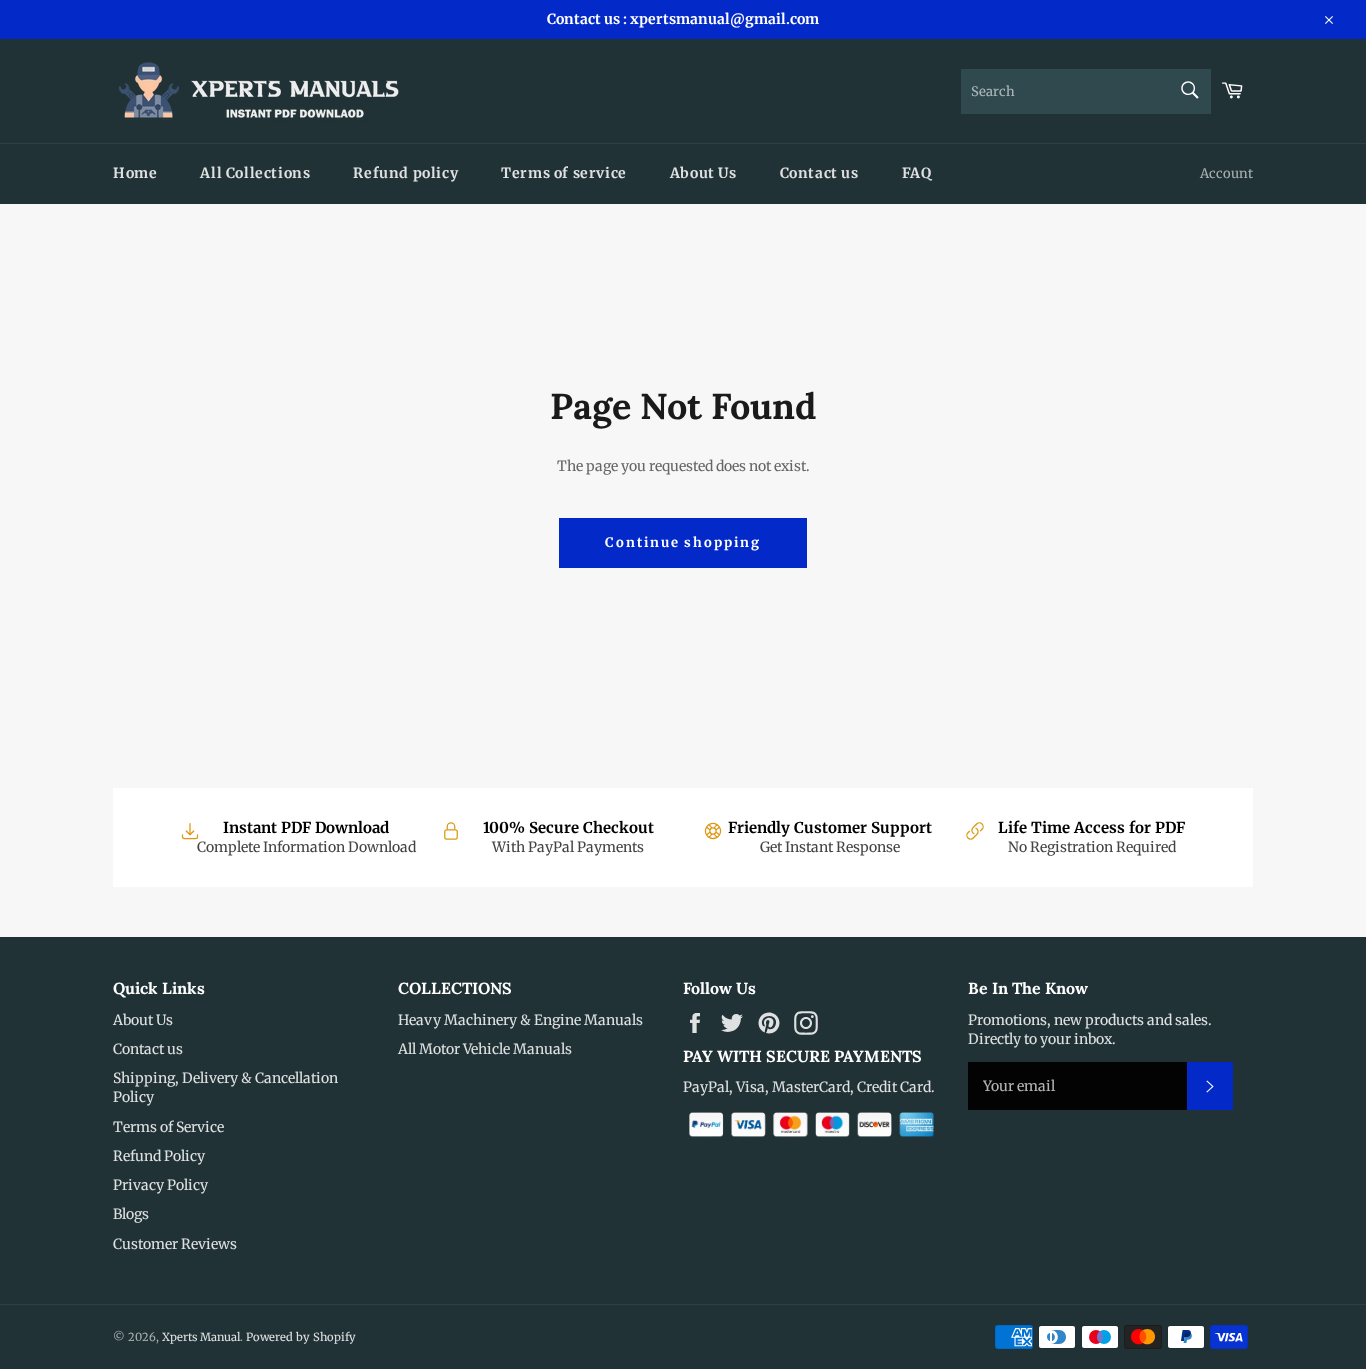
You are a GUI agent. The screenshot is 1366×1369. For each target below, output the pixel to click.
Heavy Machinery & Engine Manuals (520, 1020)
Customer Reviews (175, 1244)
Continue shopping (683, 542)
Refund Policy (159, 1156)
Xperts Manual (201, 1337)
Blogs (131, 1214)
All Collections (255, 173)
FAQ (917, 173)
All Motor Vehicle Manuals (485, 1049)
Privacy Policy (160, 1185)
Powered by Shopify (301, 1337)
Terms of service (564, 173)
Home (135, 173)
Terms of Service (168, 1127)
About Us (703, 173)
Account (1226, 173)
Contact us (819, 173)
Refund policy (405, 173)
